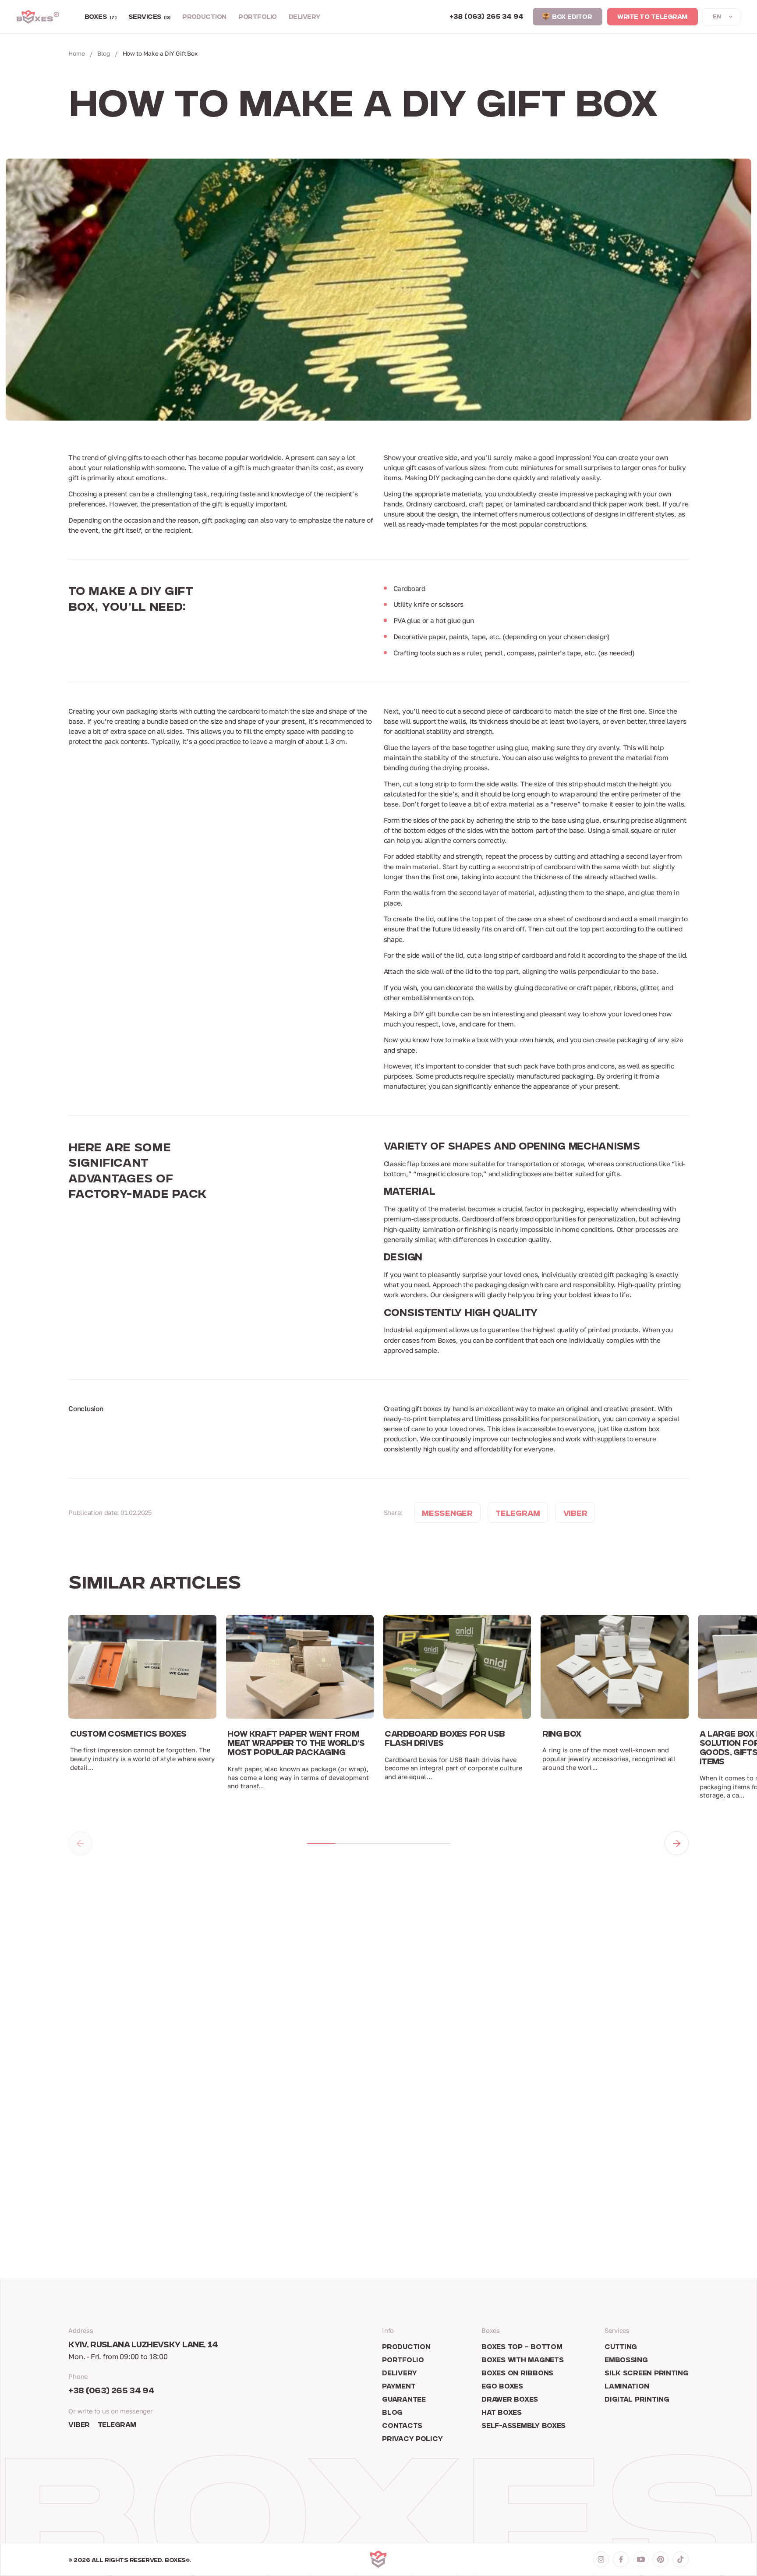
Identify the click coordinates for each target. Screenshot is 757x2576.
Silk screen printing (647, 2374)
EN (717, 17)
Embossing (626, 2361)
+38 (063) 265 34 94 (111, 2392)
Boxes (101, 18)
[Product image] (142, 1667)
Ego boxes (502, 2387)
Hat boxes (502, 2413)
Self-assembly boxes (524, 2426)
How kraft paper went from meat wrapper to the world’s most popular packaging (296, 1744)
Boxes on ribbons (517, 2374)
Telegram (117, 2426)
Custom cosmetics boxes (128, 1735)
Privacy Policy (412, 2440)
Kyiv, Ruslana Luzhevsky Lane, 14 (143, 2346)
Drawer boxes (510, 2400)
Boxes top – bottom (522, 2348)
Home (76, 53)
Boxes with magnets (522, 2361)
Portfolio (257, 18)
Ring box (562, 1735)
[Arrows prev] (80, 1843)
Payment (399, 2387)
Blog (103, 53)
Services (149, 18)
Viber (79, 2426)
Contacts (402, 2426)
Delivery (304, 18)
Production (204, 18)
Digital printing (637, 2400)
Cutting (621, 2348)
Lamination (627, 2387)
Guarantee (404, 2400)
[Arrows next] (676, 1843)
